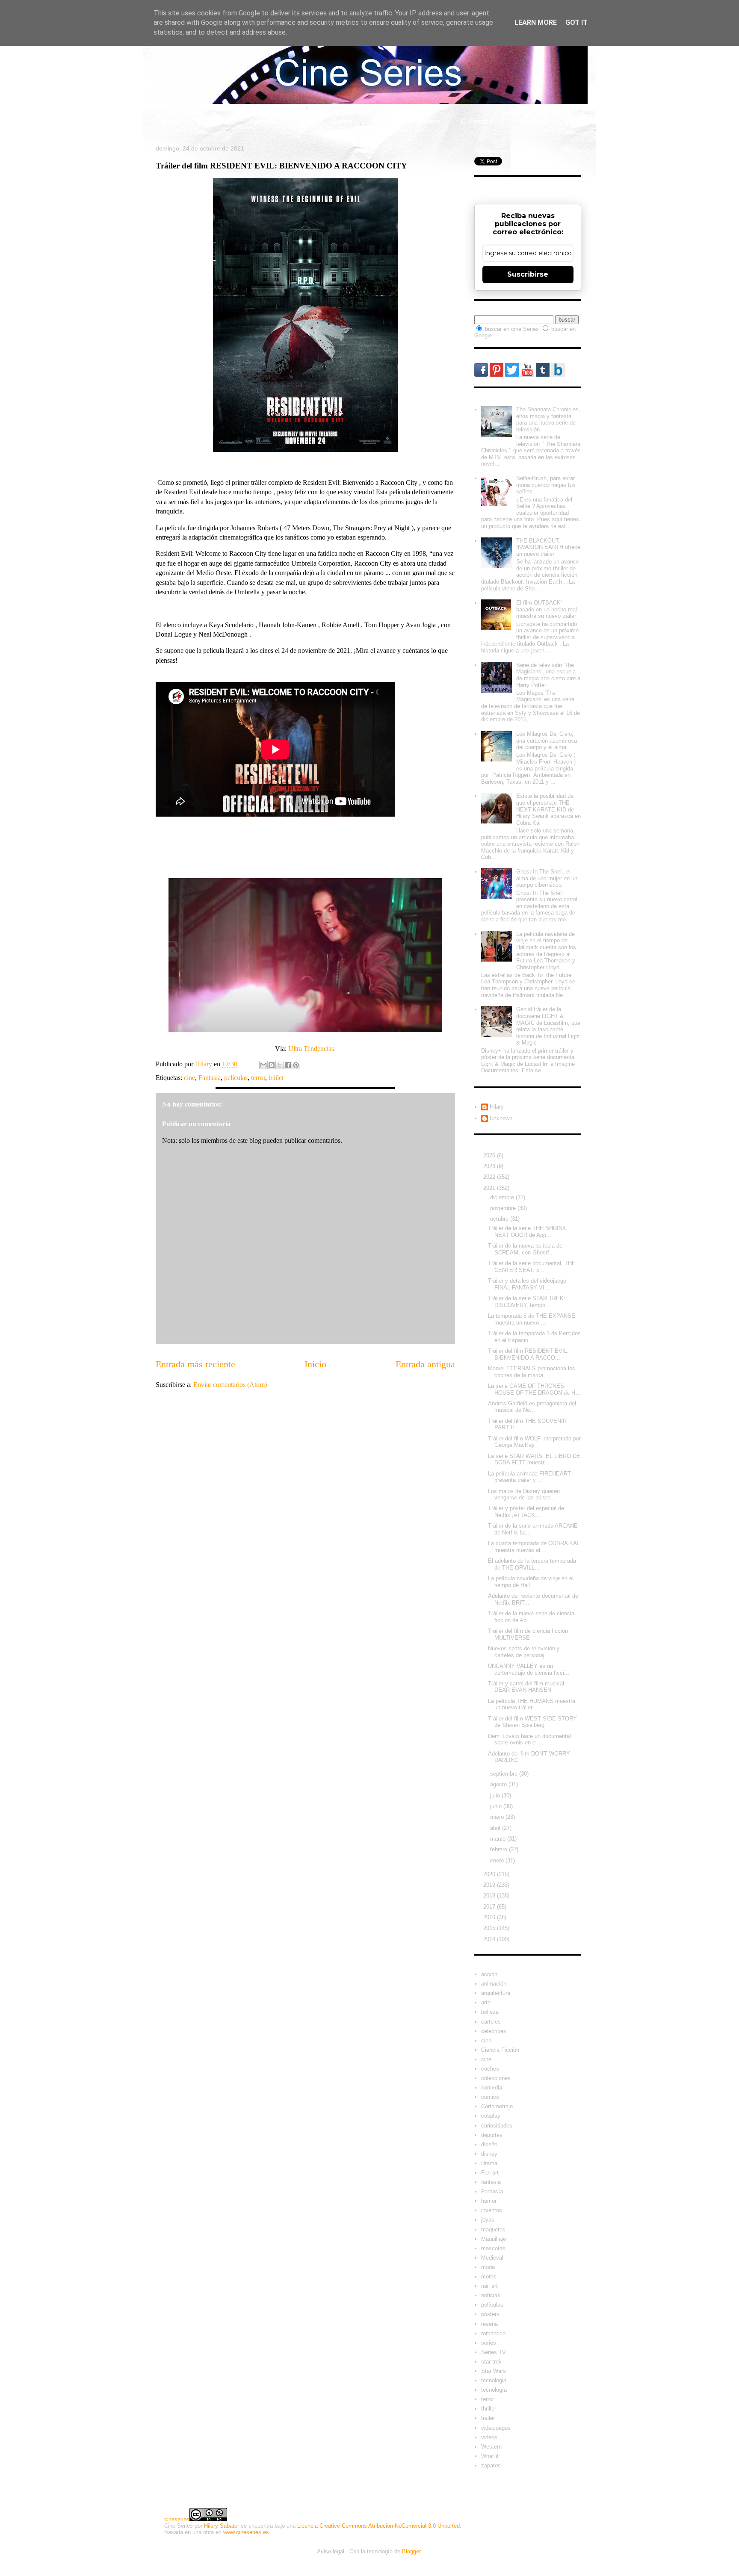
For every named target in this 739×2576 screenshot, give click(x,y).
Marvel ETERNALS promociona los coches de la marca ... (532, 1372)
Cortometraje (497, 2106)
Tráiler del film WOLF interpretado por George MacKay (534, 1442)
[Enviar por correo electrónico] (263, 1065)
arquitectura (496, 1993)
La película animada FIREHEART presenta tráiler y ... (529, 1477)
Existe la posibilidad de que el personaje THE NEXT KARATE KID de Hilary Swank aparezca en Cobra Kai (548, 809)
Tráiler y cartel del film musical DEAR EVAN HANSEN (526, 1687)
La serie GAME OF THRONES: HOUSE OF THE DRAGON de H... (534, 1389)
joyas (488, 2220)
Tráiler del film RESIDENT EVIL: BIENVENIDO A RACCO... (528, 1354)
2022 (490, 1177)
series (489, 2343)
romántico (493, 2333)
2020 (490, 1874)
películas (236, 1078)
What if (384, 121)
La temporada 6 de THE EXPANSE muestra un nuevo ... (532, 1319)
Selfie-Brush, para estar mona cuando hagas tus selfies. (546, 485)
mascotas (493, 2248)
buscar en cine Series (513, 329)
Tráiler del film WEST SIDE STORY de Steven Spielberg (532, 1722)
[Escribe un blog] (272, 1065)
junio (497, 1806)
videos (489, 2437)
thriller (489, 2409)
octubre (500, 1219)
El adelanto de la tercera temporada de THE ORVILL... (532, 1564)
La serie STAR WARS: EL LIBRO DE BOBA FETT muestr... (534, 1459)
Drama (489, 2163)
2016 (490, 1917)
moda (488, 2267)
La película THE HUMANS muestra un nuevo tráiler (532, 1704)
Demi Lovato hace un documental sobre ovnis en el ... (529, 1739)
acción (489, 1974)
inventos (492, 2210)
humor (489, 2201)
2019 (490, 1885)
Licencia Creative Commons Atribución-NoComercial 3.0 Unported (378, 2526)
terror (258, 1078)
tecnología (494, 2390)
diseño (489, 2144)
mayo (498, 1817)
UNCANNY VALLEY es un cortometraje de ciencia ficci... (529, 1669)
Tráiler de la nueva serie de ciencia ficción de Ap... (531, 1617)
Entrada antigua (425, 1364)
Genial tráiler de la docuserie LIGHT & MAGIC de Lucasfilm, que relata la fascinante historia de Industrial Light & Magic (548, 1026)
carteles (491, 2022)
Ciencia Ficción (500, 2050)
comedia (492, 2088)
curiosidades (497, 2126)
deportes (492, 2135)
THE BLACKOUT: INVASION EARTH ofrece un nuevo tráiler (548, 547)
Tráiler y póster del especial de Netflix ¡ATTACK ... (526, 1512)
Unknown (501, 1118)
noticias (491, 2295)
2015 (490, 1928)
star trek (491, 2362)
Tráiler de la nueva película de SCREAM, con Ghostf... (525, 1249)
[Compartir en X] (280, 1065)
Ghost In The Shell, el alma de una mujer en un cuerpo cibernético (547, 878)
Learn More (536, 22)
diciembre (503, 1197)
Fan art (490, 2173)
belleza (490, 2012)
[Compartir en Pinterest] (296, 1065)
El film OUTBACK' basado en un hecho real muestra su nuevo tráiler (547, 609)
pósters (490, 2314)
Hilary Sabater (222, 2526)
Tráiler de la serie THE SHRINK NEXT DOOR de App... (527, 1232)
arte (486, 2002)
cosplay (491, 2116)
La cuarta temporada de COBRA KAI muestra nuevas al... (533, 1547)
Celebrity (214, 121)
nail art (489, 2286)
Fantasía (210, 1078)
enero (498, 1860)
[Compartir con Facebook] (288, 1065)
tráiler (276, 1078)
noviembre (504, 1208)
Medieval (492, 2258)
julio (496, 1796)
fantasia (491, 2182)
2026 (490, 1155)
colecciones (496, 2078)
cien (486, 2040)
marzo (499, 1839)
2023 (490, 1166)
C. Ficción (477, 121)
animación (494, 1984)
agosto (499, 1784)
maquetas (493, 2229)
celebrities (494, 2031)
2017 (490, 1907)
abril (496, 1828)
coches (490, 2069)
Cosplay (527, 121)
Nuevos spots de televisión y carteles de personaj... (524, 1652)
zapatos (491, 2465)
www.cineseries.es (246, 2532)
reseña (489, 2324)
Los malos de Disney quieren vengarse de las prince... (524, 1495)
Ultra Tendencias (312, 1049)
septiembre (505, 1774)
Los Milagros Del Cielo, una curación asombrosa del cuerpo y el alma (547, 741)
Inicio (170, 121)
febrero (500, 1849)
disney (489, 2154)
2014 (490, 1939)
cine (189, 1078)
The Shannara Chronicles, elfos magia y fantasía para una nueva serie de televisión (548, 419)
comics (490, 2097)
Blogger (411, 2551)
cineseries (177, 2519)
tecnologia (494, 2380)
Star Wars (494, 2371)
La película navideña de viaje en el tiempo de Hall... (531, 1582)
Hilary (497, 1107)
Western (491, 2447)
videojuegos (496, 2428)
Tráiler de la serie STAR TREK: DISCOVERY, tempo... (527, 1302)
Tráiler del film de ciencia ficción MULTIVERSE (528, 1634)
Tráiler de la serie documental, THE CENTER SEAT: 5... (532, 1267)
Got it (576, 22)
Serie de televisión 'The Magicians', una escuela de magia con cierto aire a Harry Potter (548, 675)
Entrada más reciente (195, 1364)
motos (489, 2276)
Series (343, 121)
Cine (304, 121)
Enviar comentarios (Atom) (230, 1385)
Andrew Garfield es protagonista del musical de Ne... (532, 1407)
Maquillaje (494, 2239)
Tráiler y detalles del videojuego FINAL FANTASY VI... (527, 1284)
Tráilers (428, 121)
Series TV (494, 2352)
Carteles (263, 121)
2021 (490, 1188)
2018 (490, 1896)
